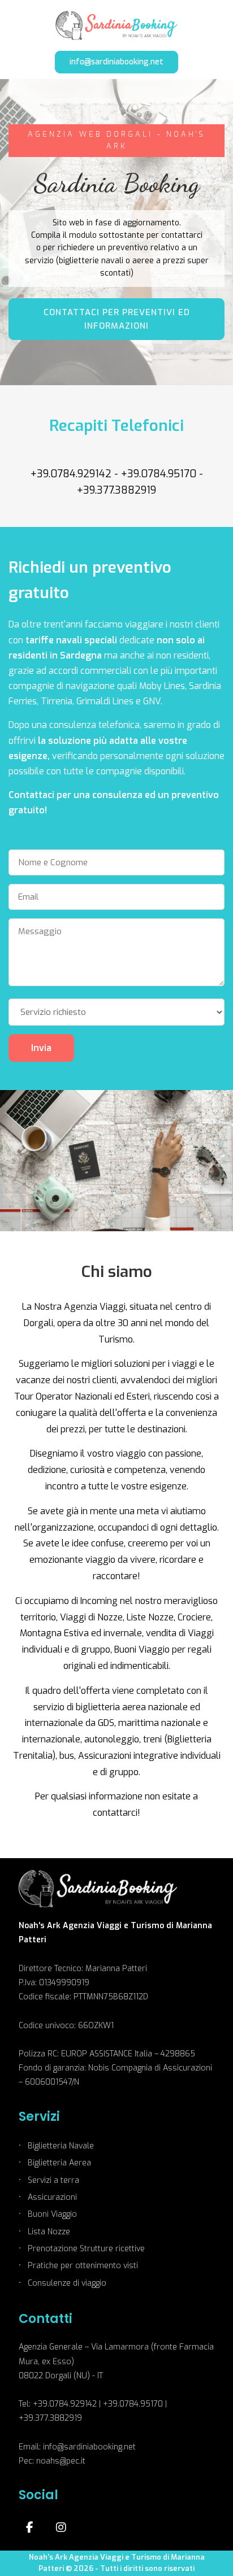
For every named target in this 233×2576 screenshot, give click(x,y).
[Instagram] (61, 2527)
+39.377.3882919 (116, 490)
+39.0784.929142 (71, 474)
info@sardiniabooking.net (116, 62)
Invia (41, 1048)
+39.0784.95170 (159, 474)
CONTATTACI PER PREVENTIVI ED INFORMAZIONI (117, 319)
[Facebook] (30, 2527)
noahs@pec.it (61, 2461)
